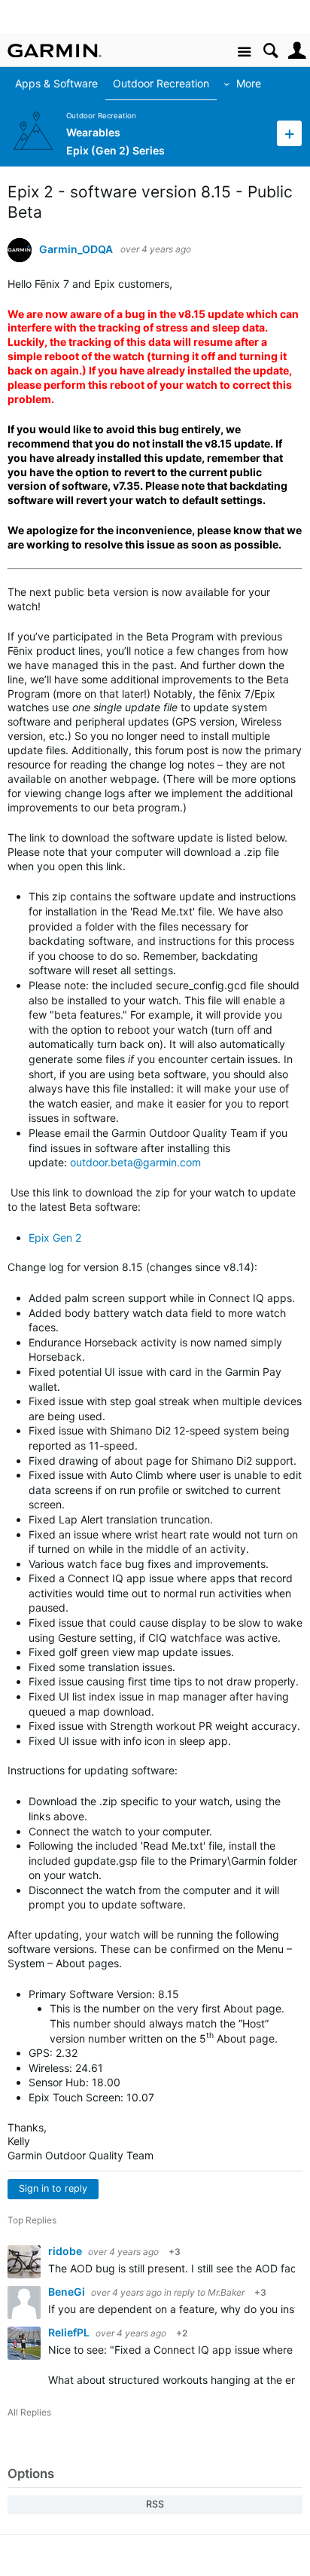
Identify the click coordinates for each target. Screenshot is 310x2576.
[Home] (55, 50)
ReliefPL (70, 2332)
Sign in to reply (53, 2188)
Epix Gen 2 (55, 1238)
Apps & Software (49, 83)
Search (270, 51)
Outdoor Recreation (153, 83)
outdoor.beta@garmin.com (135, 1162)
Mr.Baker (226, 2292)
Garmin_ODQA (76, 249)
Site (244, 52)
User (297, 51)
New (289, 133)
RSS (155, 2504)
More (241, 83)
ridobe (66, 2251)
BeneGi (68, 2292)
